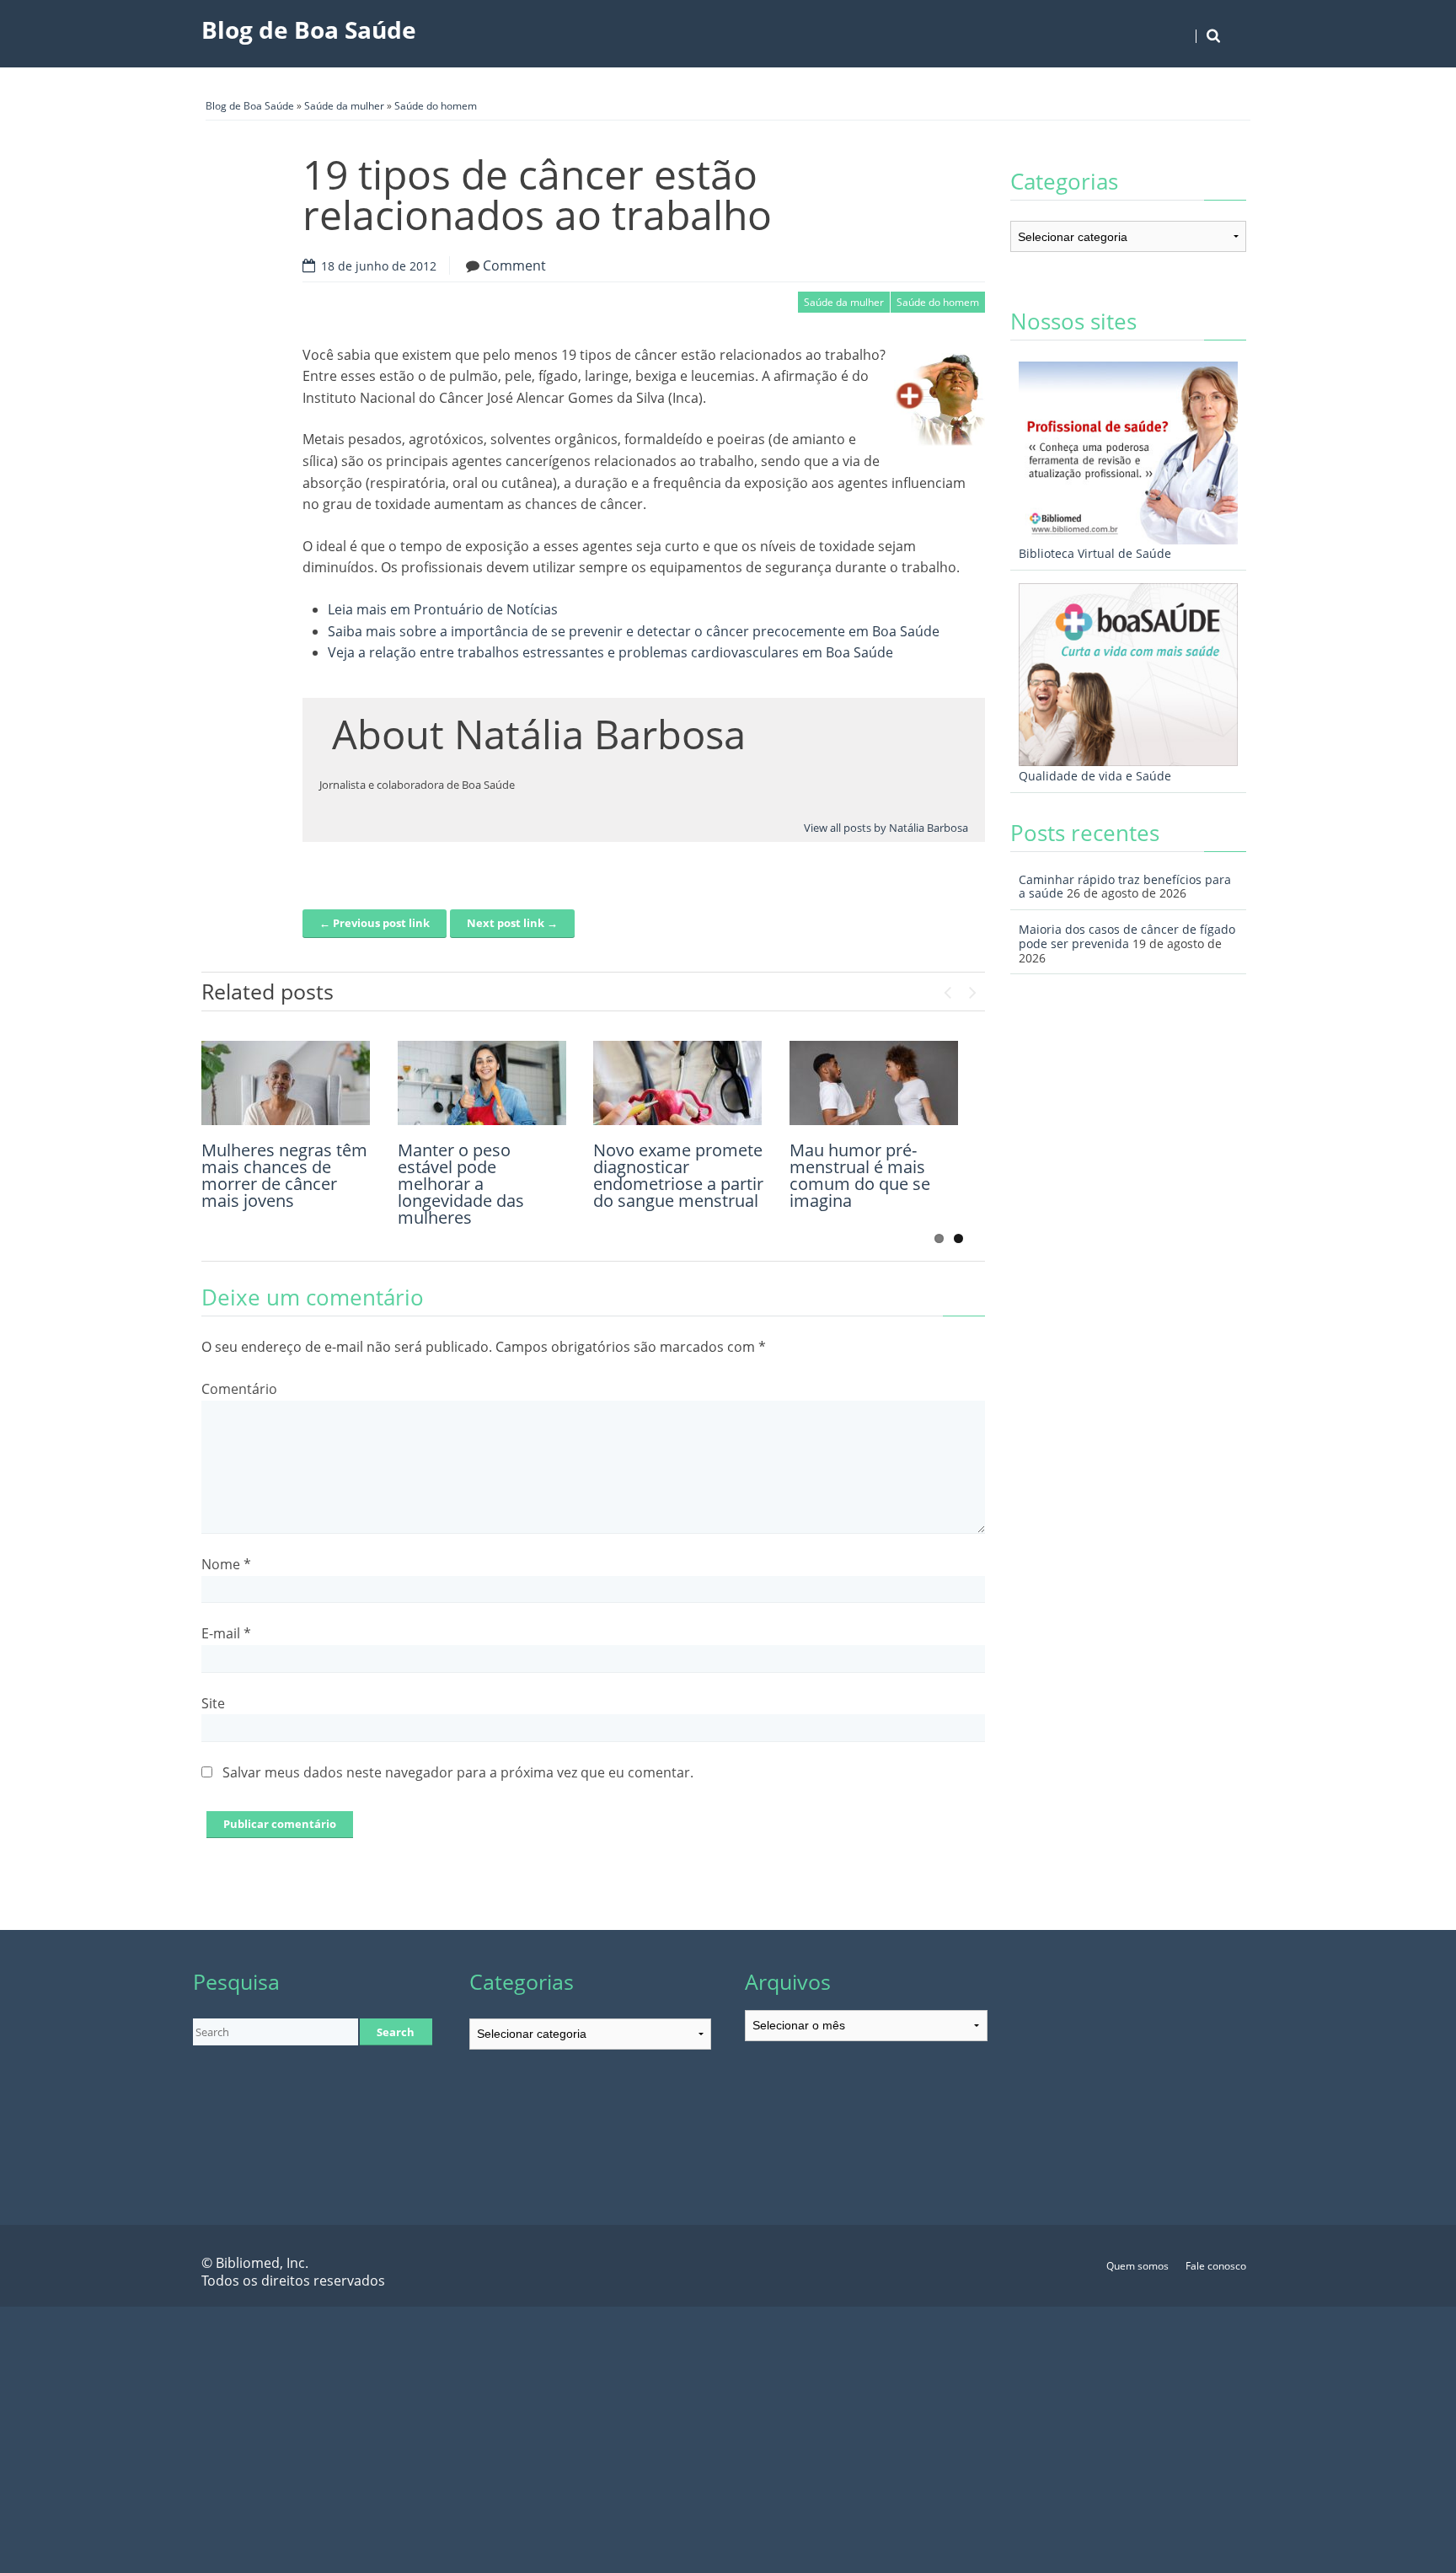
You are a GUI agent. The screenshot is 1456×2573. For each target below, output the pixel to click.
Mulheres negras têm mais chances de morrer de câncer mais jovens (284, 1175)
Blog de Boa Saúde (309, 29)
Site (213, 1703)
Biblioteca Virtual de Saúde (1095, 553)
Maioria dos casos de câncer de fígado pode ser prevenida (1127, 936)
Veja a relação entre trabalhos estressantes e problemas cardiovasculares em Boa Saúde (610, 652)
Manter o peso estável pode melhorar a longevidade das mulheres (461, 1184)
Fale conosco (1216, 2266)
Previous (947, 989)
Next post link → (512, 923)
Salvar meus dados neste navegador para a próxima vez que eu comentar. (458, 1772)
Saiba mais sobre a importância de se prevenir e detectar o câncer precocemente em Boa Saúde (634, 631)
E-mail (226, 1633)
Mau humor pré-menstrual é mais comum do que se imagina (860, 1175)
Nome (226, 1564)
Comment (514, 265)
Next (972, 989)
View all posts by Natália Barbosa (886, 828)
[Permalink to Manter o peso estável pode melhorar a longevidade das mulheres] (482, 1083)
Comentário (239, 1389)
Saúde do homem (436, 106)
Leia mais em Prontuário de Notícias (443, 609)
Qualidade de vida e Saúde (1095, 776)
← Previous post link (375, 923)
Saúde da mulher (344, 106)
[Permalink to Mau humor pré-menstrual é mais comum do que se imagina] (874, 1083)
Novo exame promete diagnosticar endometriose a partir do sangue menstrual (678, 1175)
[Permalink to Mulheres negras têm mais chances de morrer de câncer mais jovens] (286, 1083)
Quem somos (1137, 2266)
